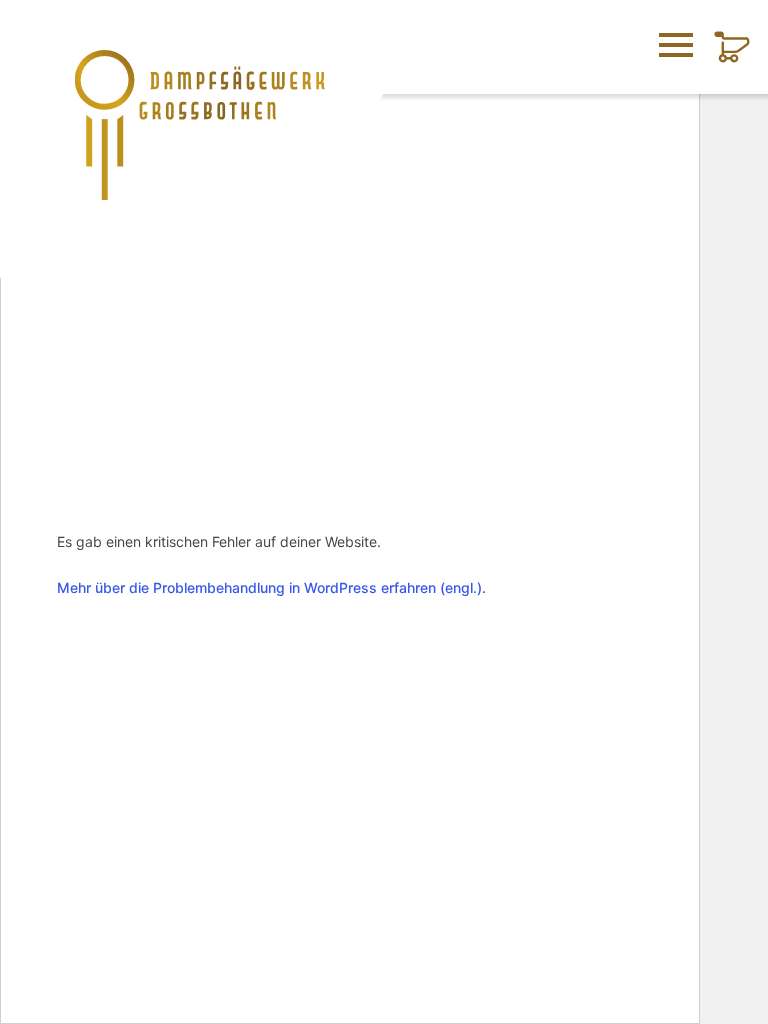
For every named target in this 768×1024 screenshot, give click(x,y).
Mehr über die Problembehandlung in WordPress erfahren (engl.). (271, 587)
